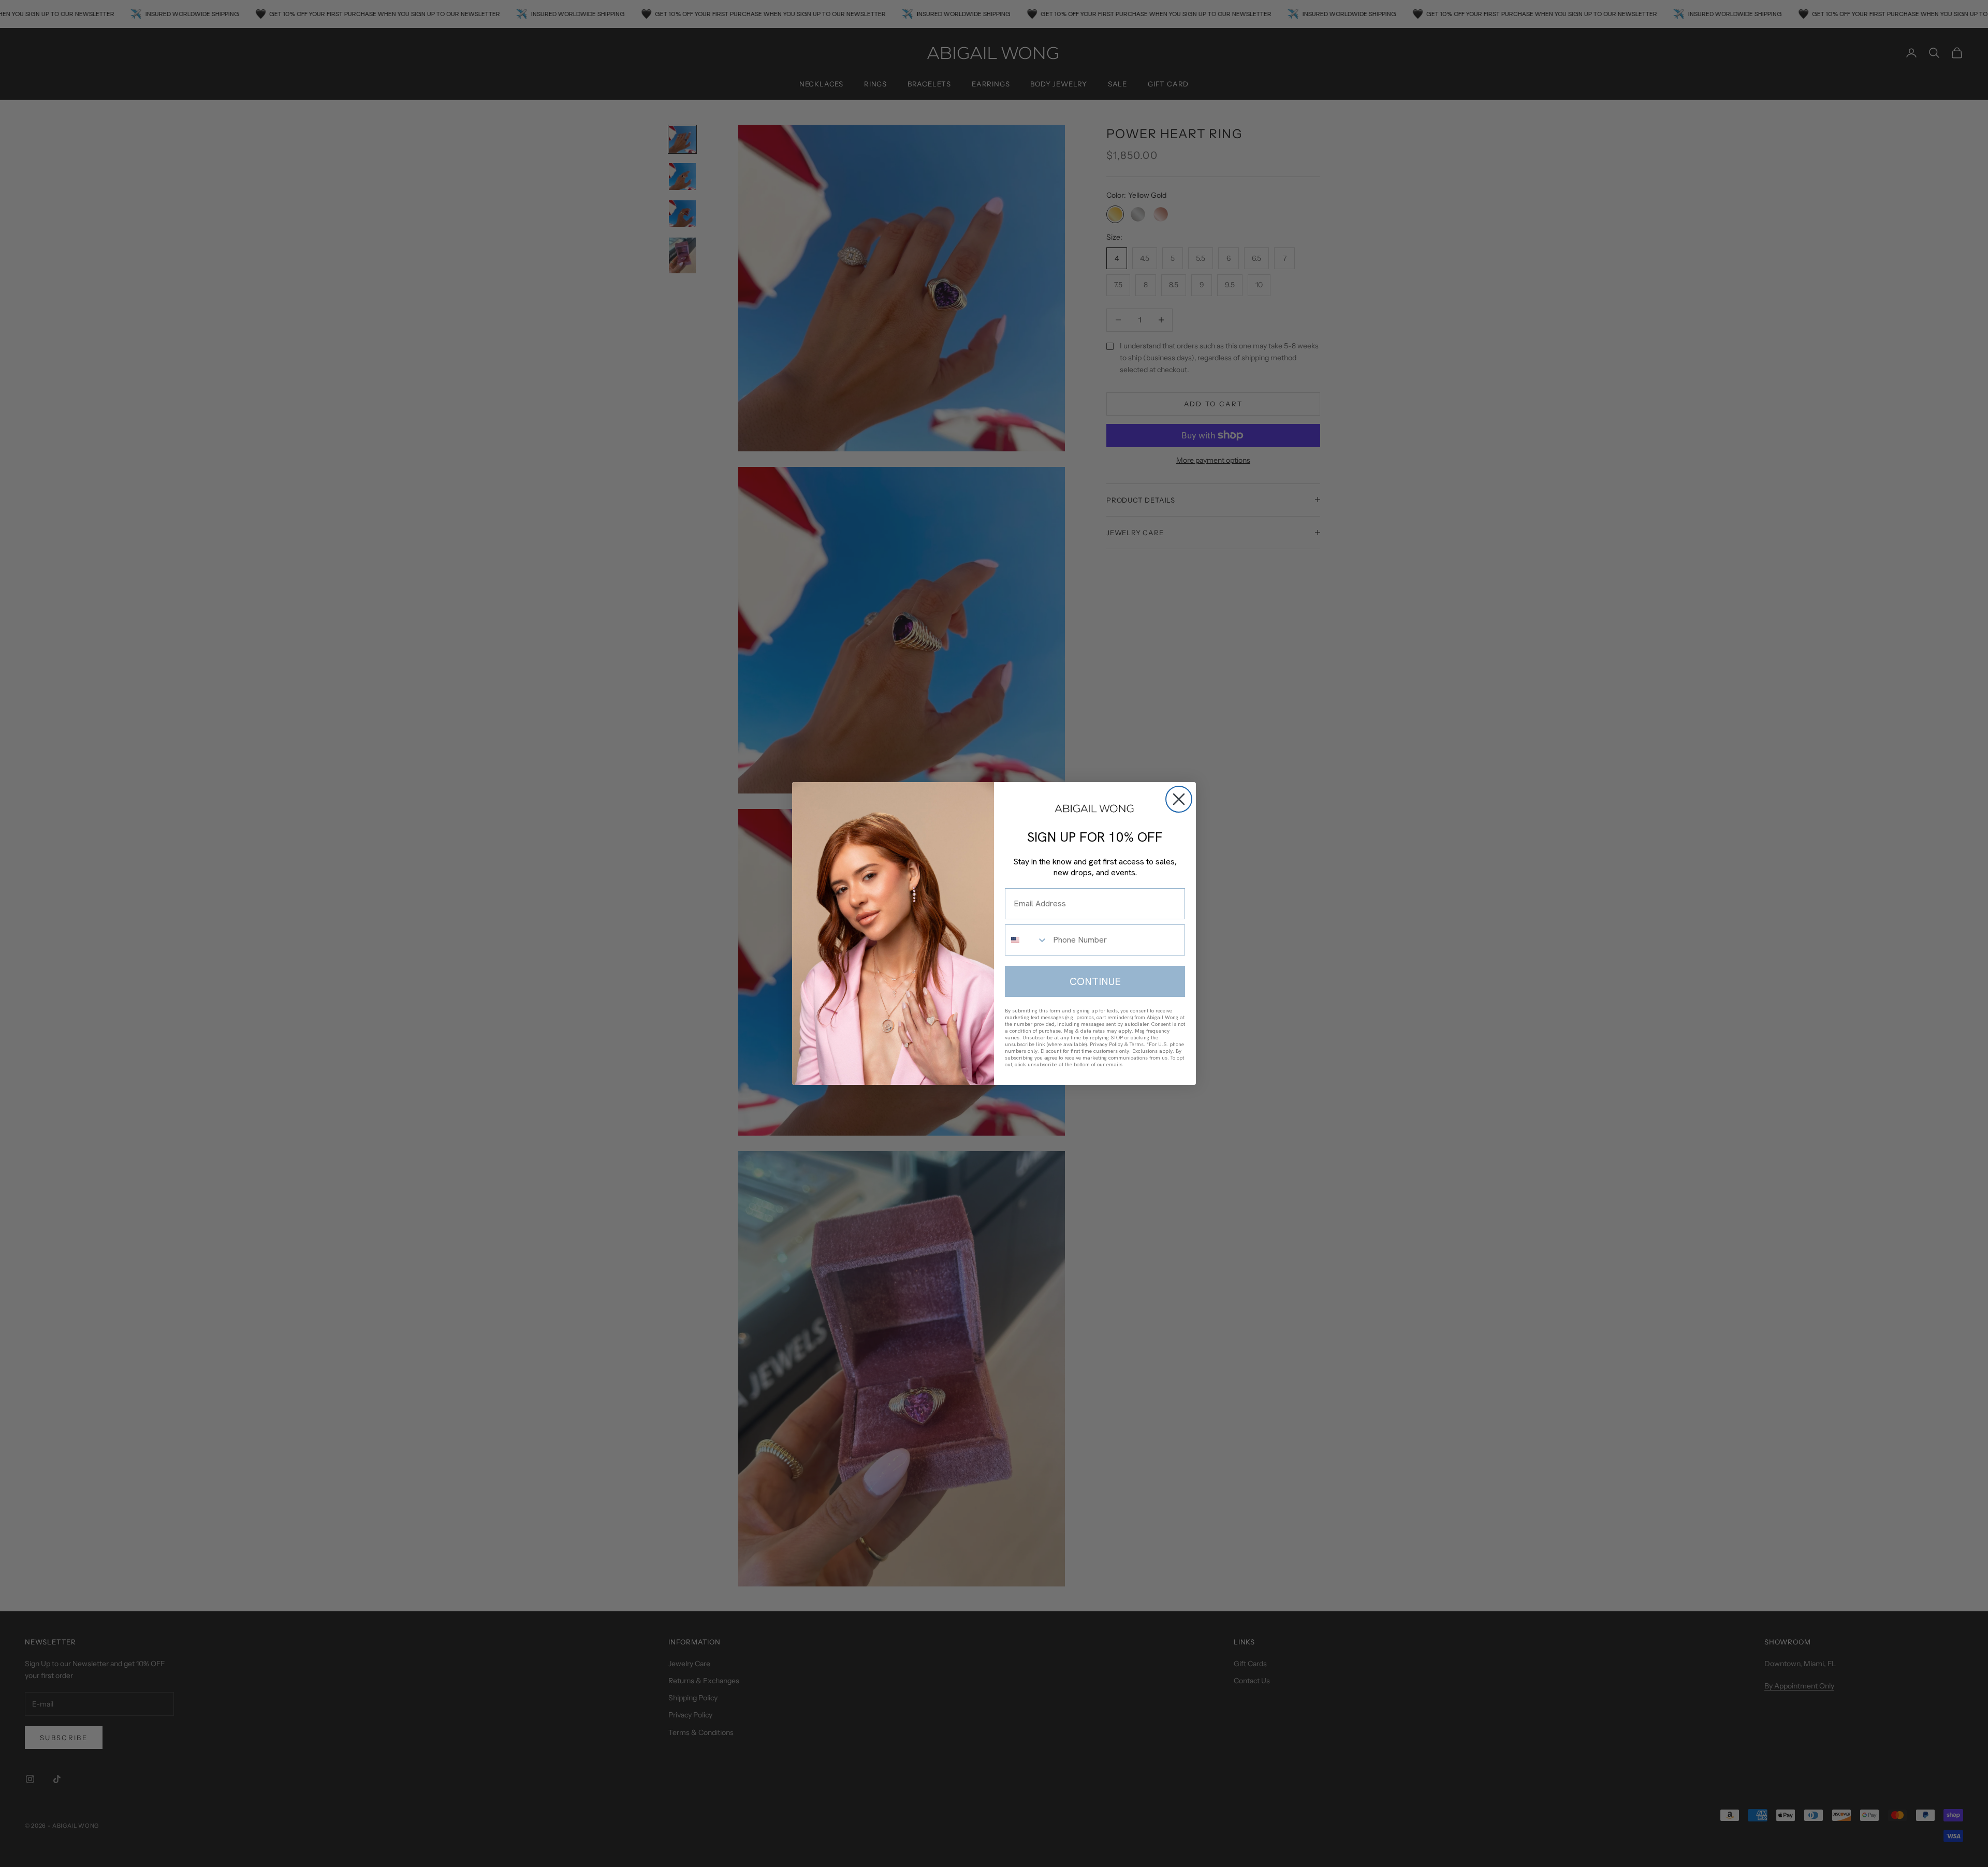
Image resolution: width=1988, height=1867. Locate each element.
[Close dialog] (1179, 799)
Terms (1137, 1044)
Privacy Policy (1106, 1044)
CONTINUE (1095, 981)
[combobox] (1027, 940)
